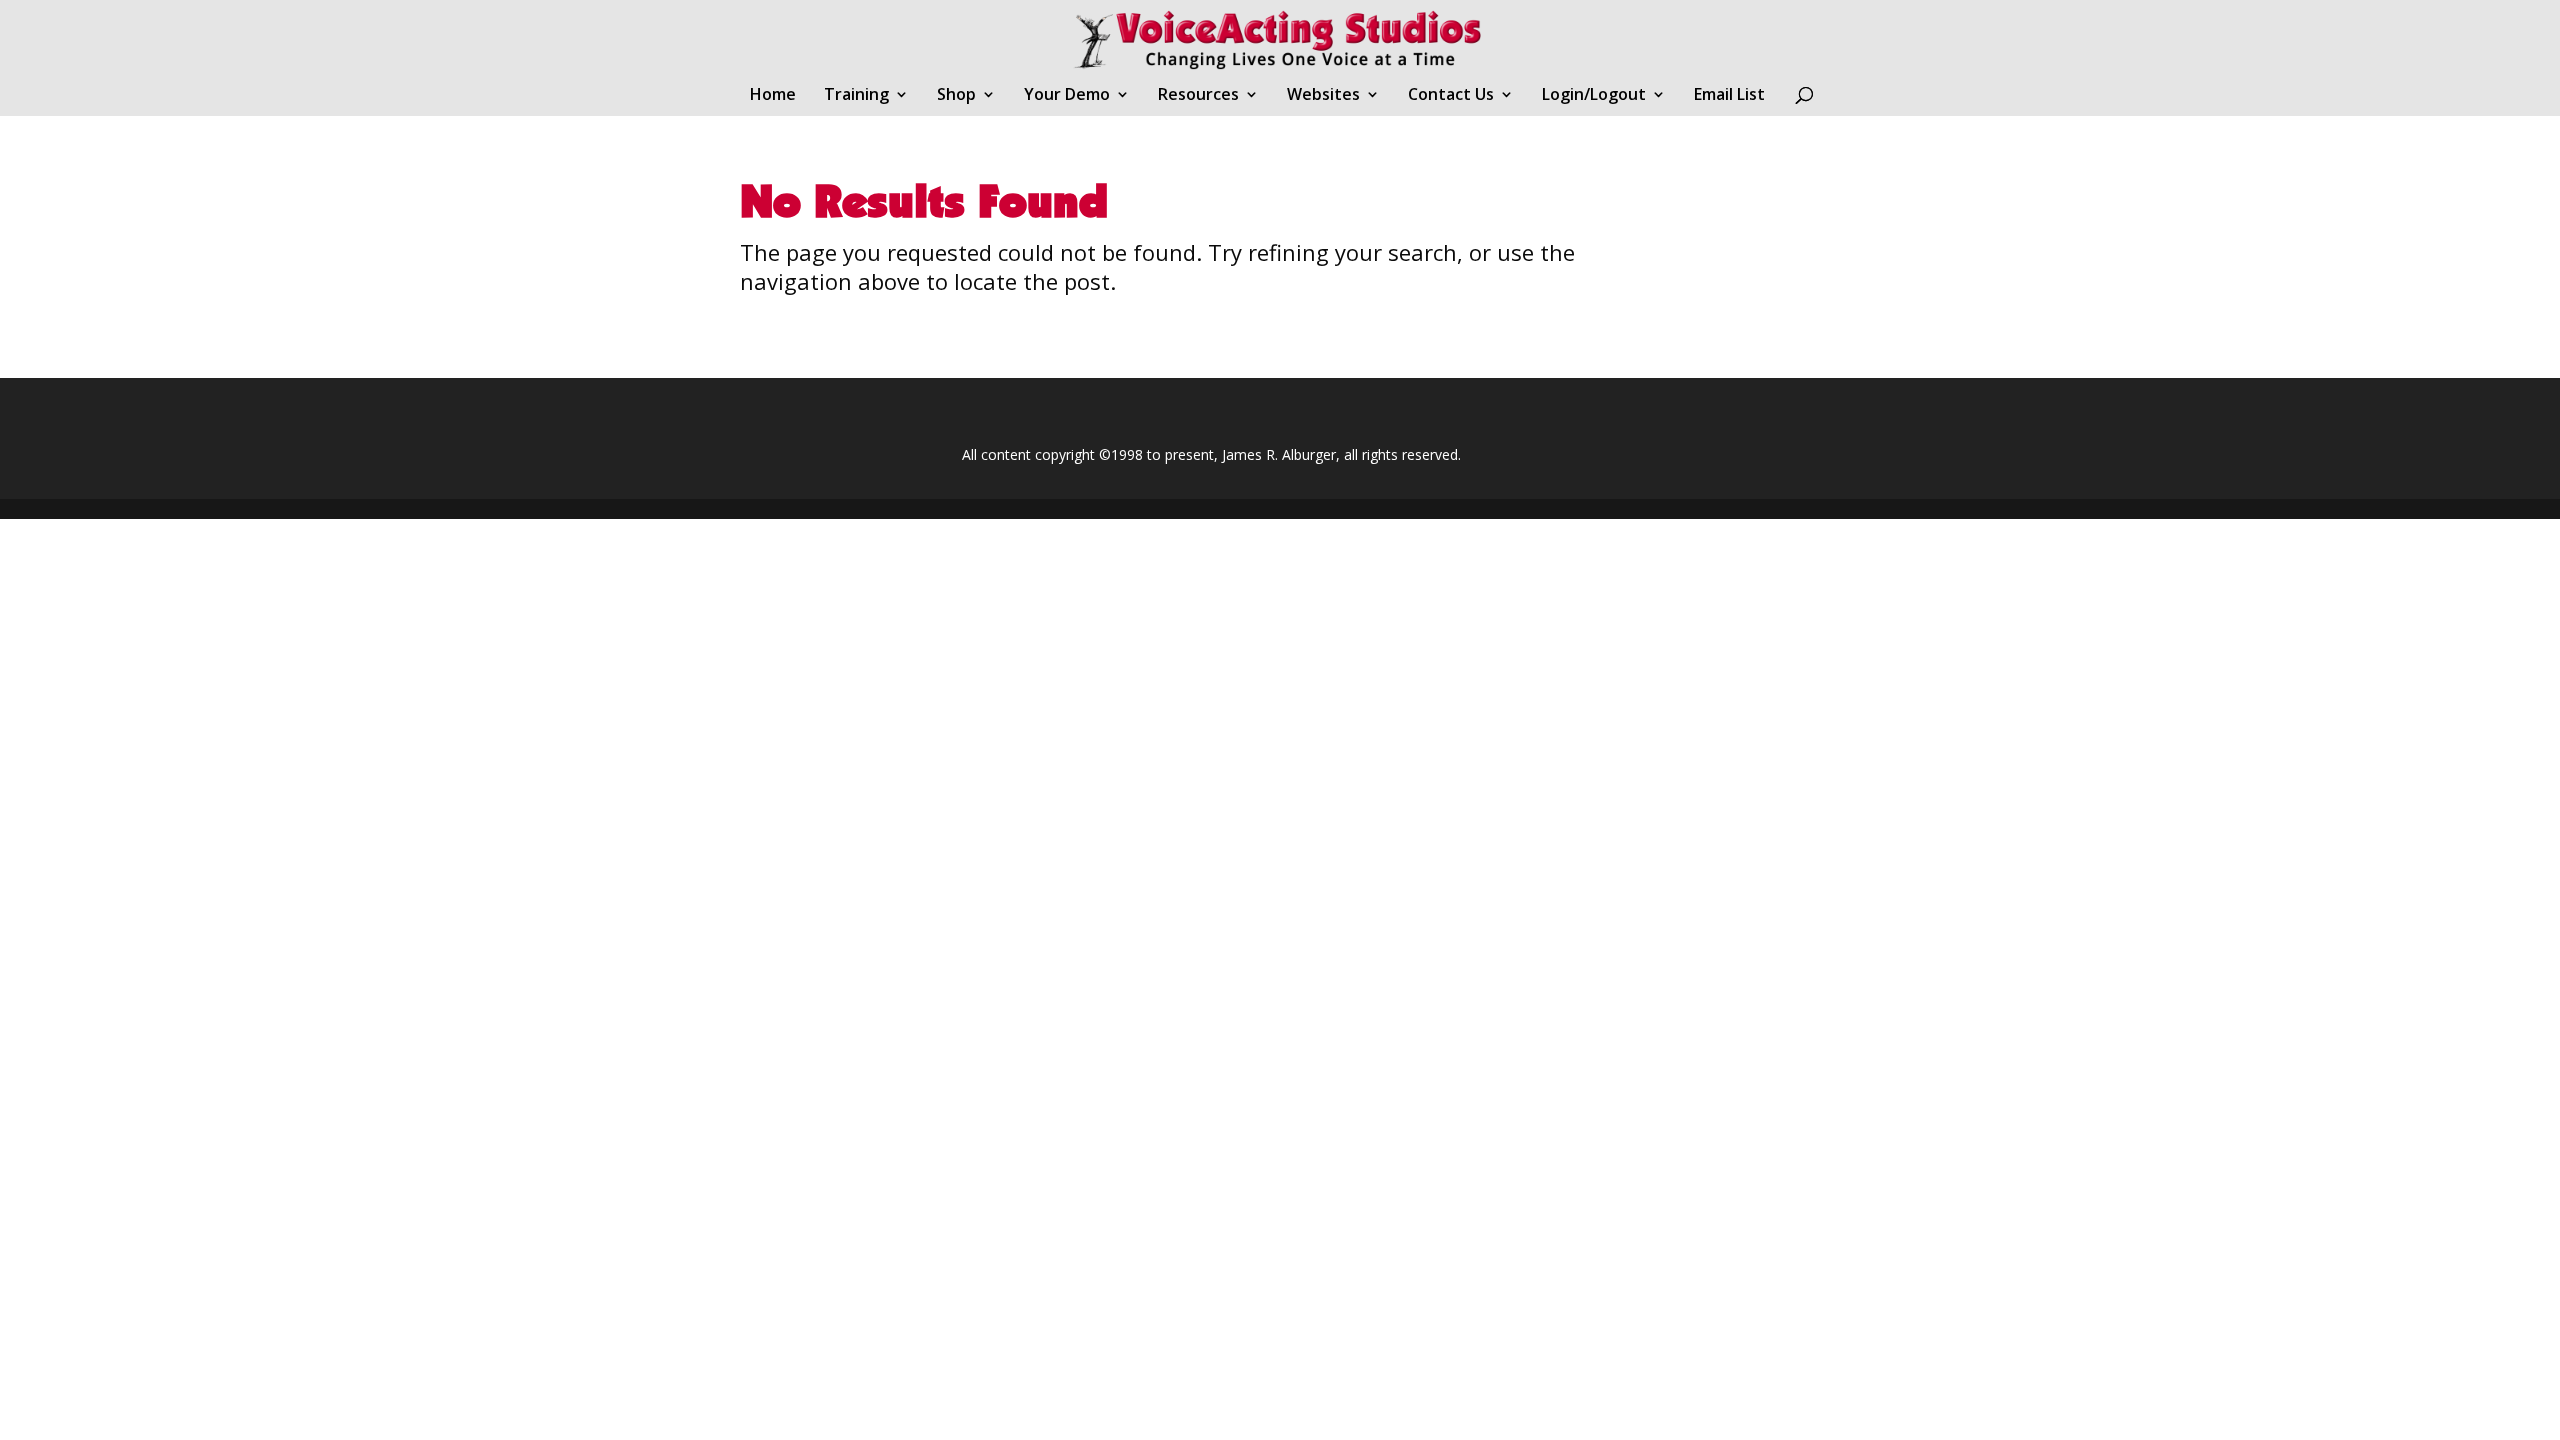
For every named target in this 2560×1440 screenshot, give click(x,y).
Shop (956, 96)
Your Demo (1067, 96)
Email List (1729, 96)
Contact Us (1451, 96)
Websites (1323, 96)
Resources (1198, 96)
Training (856, 96)
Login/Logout (1594, 96)
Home (773, 96)
